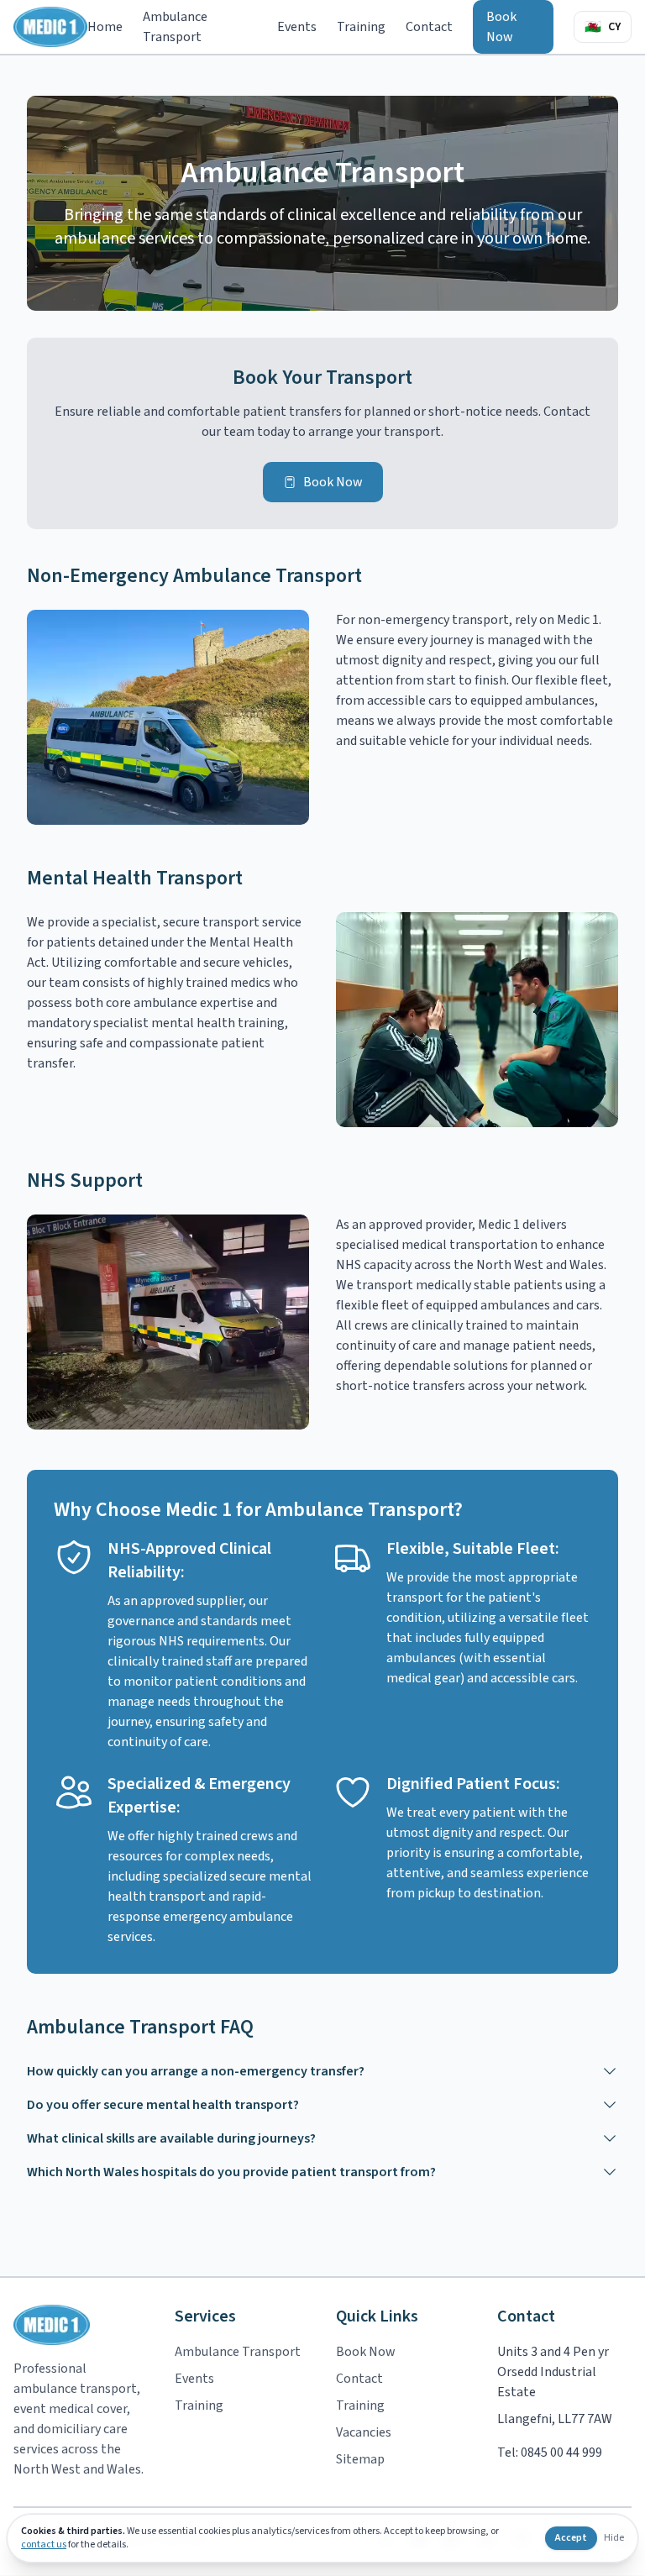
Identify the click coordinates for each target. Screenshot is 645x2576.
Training (361, 27)
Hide (614, 2538)
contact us (44, 2545)
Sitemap (360, 2459)
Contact (429, 27)
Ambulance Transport (175, 27)
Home (105, 27)
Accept (571, 2538)
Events (297, 27)
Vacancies (364, 2432)
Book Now (501, 27)
